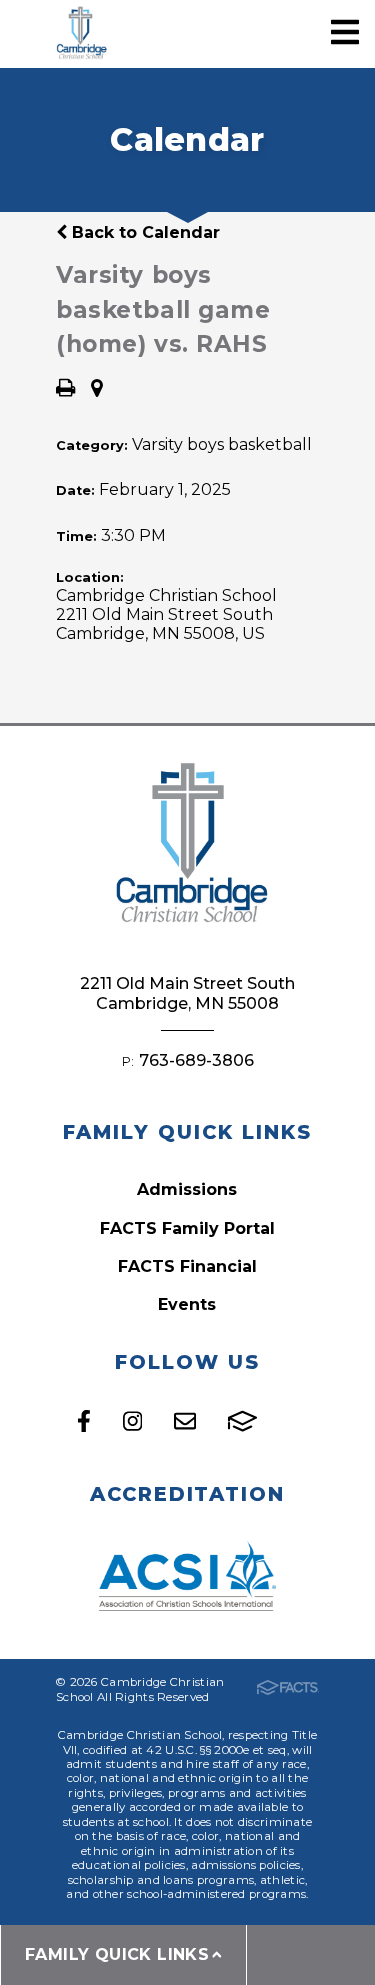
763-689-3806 (196, 1060)
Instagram (132, 1421)
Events (187, 1304)
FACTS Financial (187, 1266)
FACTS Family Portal (187, 1228)
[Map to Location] (97, 389)
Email (185, 1421)
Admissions (187, 1189)
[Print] (65, 389)
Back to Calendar (143, 232)
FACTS (242, 1421)
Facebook (84, 1421)
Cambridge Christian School (80, 34)
